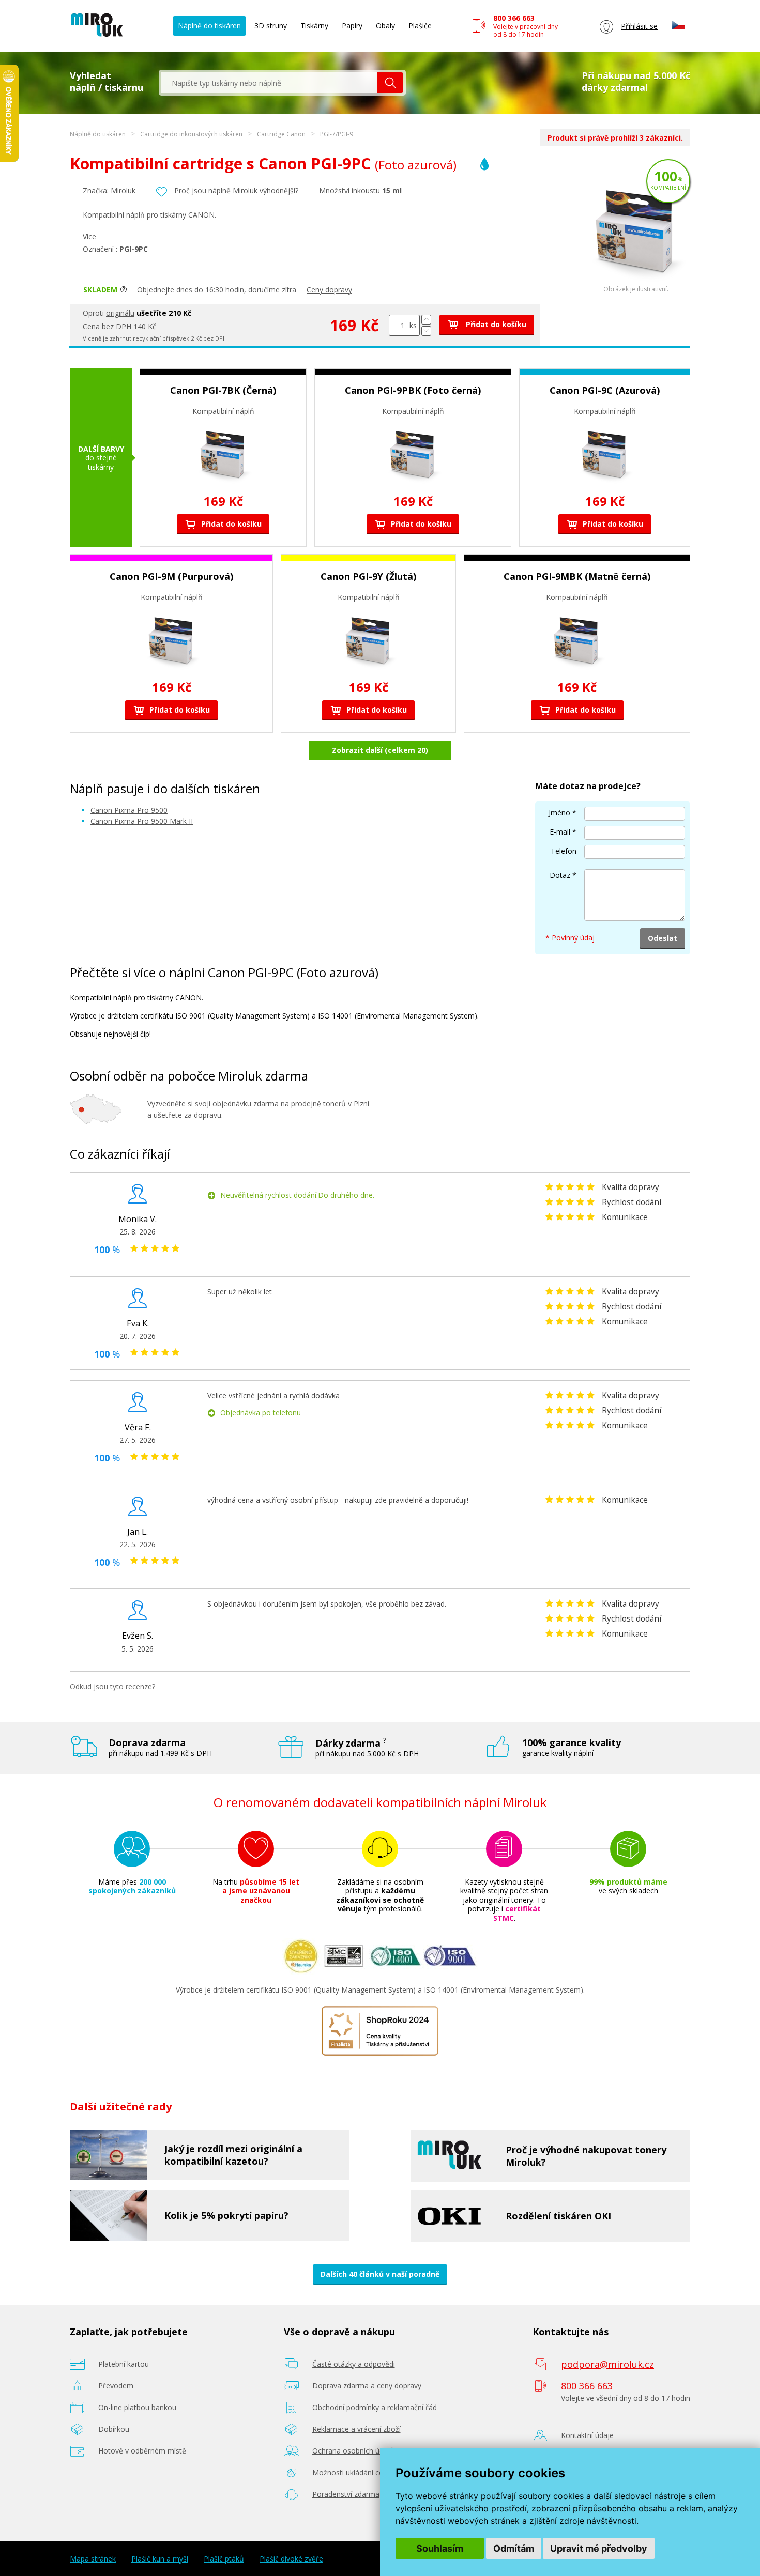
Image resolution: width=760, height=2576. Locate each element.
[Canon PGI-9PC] (636, 283)
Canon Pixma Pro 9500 (129, 810)
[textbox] (269, 83)
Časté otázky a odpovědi (354, 2364)
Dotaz (560, 875)
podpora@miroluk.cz (607, 2364)
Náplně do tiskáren (209, 26)
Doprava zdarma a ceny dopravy (367, 2386)
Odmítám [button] (514, 2548)
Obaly (385, 26)
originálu (120, 313)
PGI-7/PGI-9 (337, 134)
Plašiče (420, 26)
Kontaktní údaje (587, 2435)
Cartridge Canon (281, 134)
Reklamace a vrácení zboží (356, 2429)
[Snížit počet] (426, 331)
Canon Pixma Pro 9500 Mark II (142, 821)
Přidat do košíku (495, 324)
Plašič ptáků (224, 2559)
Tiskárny (314, 26)
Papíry (352, 26)
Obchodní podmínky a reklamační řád (375, 2407)
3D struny (271, 26)
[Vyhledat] (390, 83)
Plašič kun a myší (160, 2559)
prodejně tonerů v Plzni (330, 1104)
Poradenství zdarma (346, 2494)
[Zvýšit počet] (426, 320)
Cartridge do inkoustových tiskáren (191, 134)
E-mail (560, 832)
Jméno (559, 813)
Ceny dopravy (329, 290)
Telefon (564, 851)
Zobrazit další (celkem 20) (380, 750)
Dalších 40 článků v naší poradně (380, 2274)
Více (89, 236)
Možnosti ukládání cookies (357, 2472)
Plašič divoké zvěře (291, 2559)
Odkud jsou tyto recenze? (112, 1686)
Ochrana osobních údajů (353, 2451)
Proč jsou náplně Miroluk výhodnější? (236, 190)
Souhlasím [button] (440, 2548)
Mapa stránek (93, 2559)
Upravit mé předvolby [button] (599, 2548)
